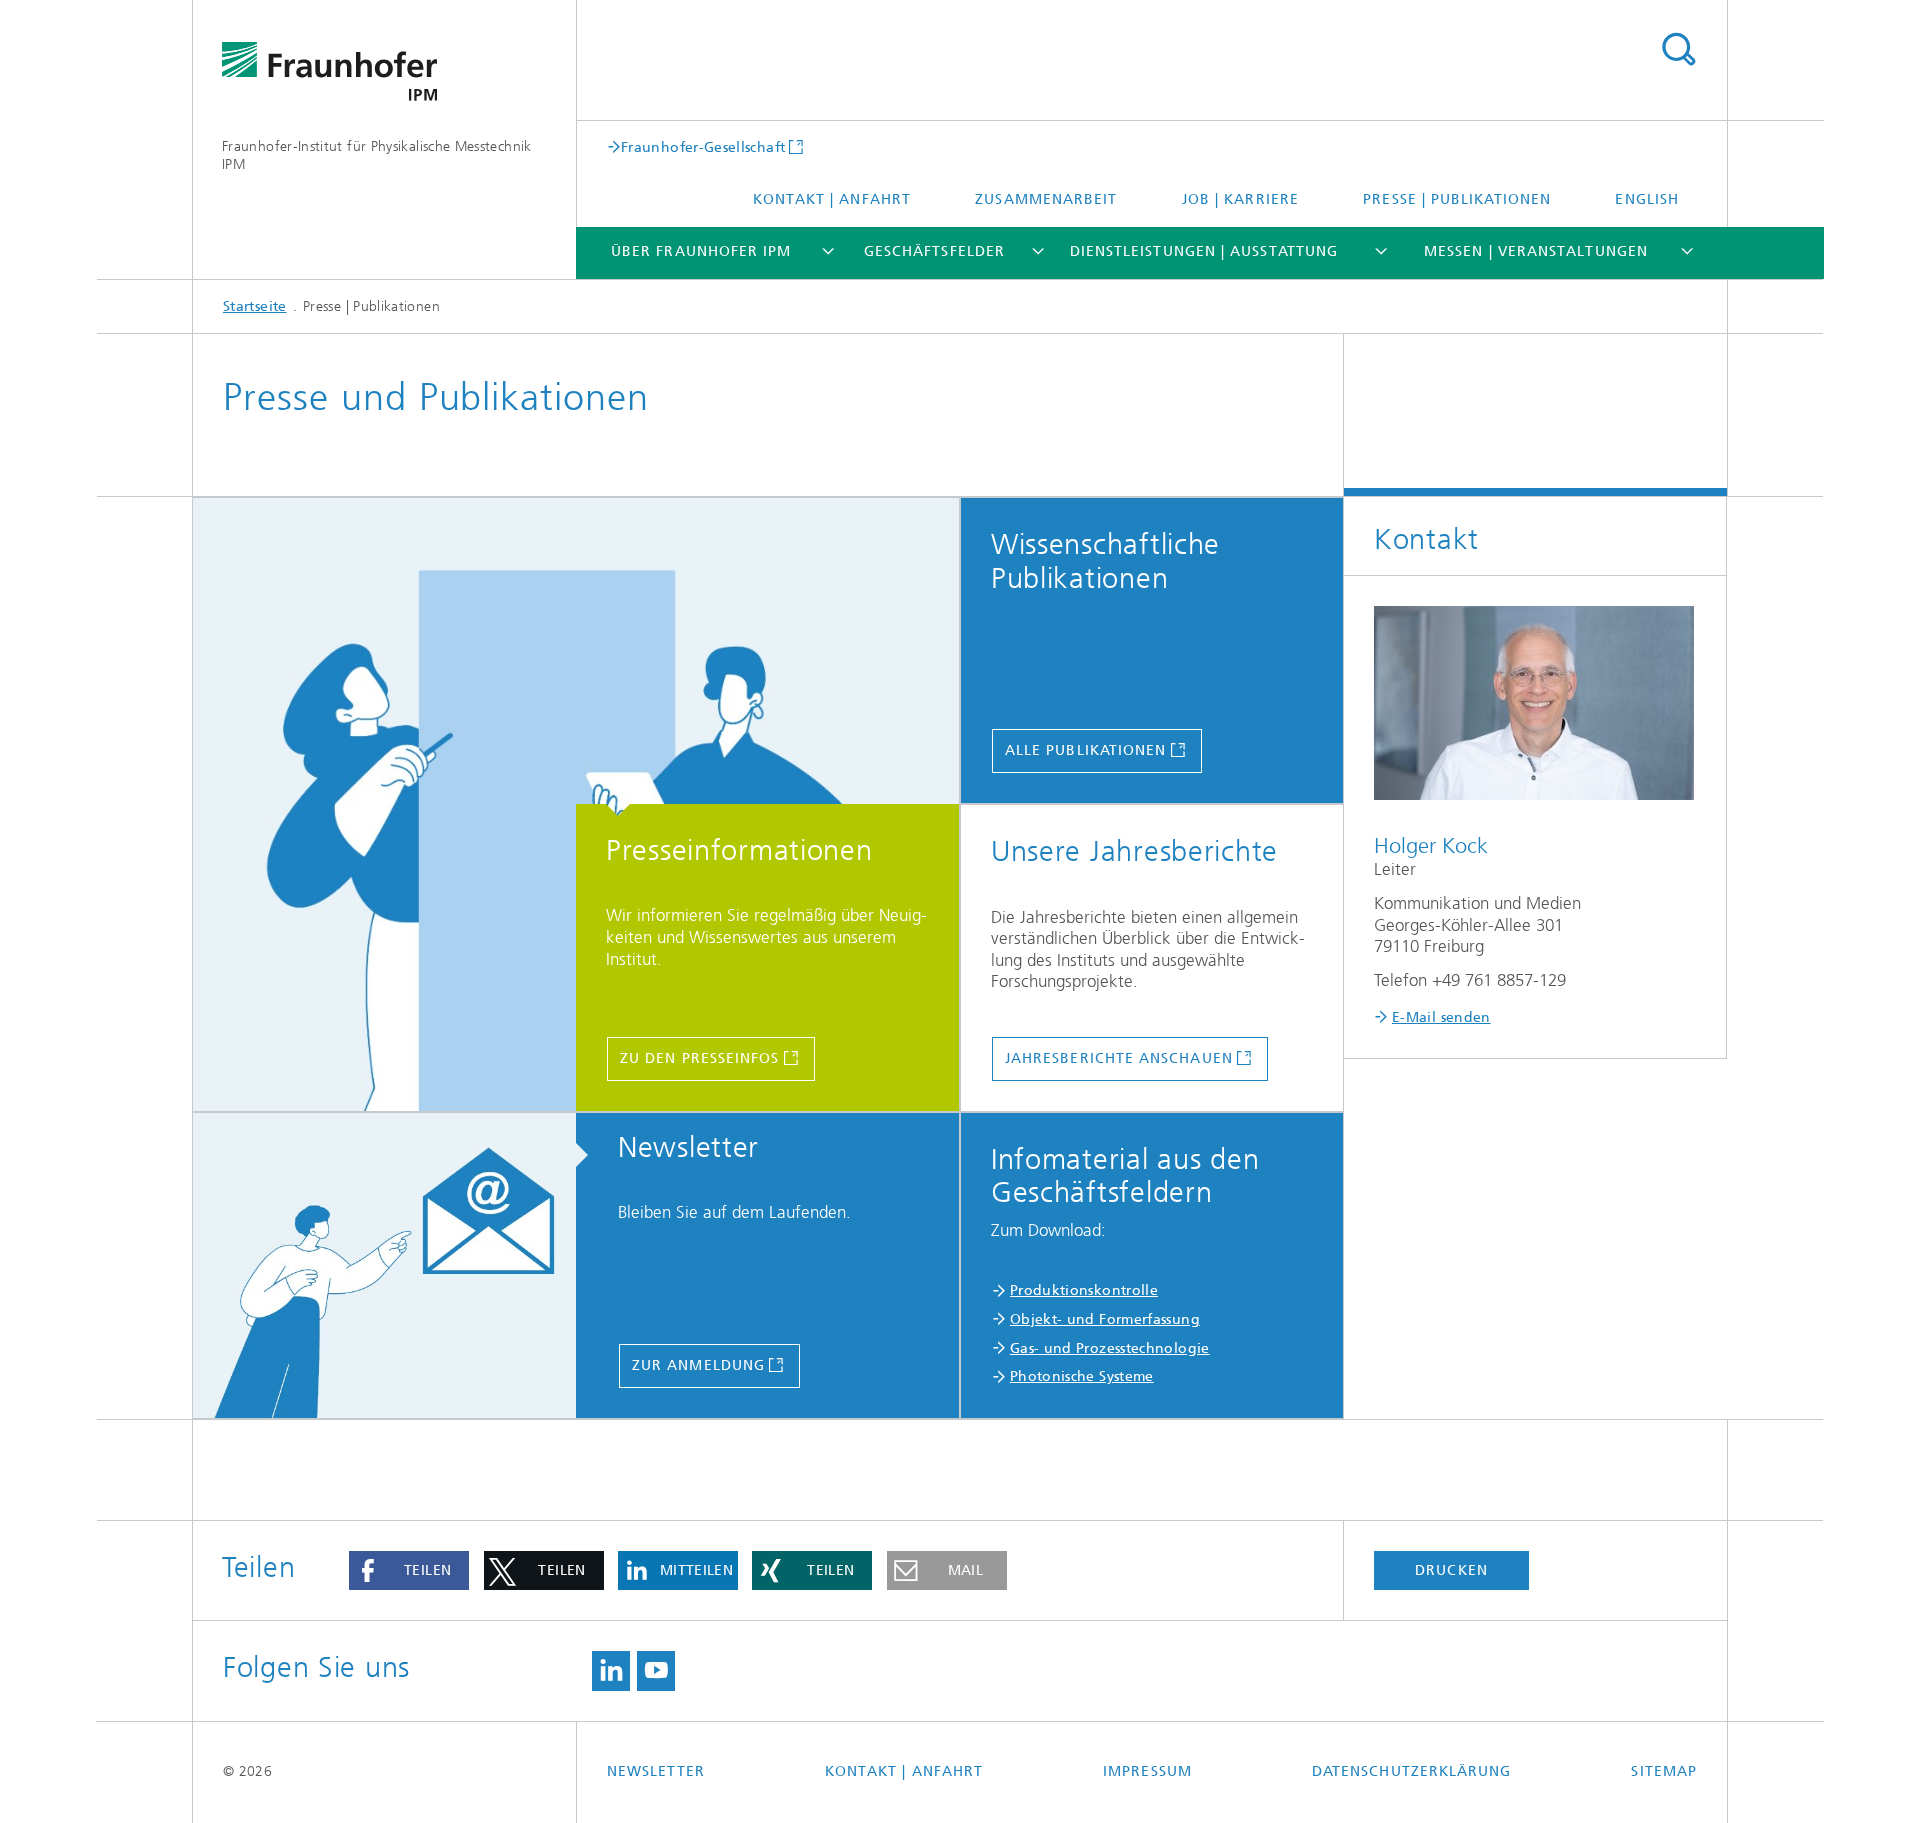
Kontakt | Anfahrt (832, 199)
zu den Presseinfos (699, 1058)
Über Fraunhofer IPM (701, 251)
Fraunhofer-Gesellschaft (703, 147)
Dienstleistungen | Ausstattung (1204, 251)
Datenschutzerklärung (1412, 1771)
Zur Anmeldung (698, 1365)
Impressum (1147, 1771)
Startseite (255, 306)
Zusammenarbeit (1046, 199)
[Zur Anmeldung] (396, 1266)
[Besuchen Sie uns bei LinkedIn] (611, 1671)
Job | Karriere (1240, 199)
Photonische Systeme (1082, 1376)
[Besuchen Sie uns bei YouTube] (656, 1671)
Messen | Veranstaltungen (1536, 251)
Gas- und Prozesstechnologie (1110, 1348)
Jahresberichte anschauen (1119, 1058)
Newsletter (656, 1771)
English (1647, 199)
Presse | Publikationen (1457, 199)
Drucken (1451, 1570)
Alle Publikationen (1085, 750)
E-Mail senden (1441, 1017)
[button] (409, 1571)
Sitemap (1664, 1771)
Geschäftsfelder (934, 251)
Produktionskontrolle (1084, 1290)
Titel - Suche (1678, 50)
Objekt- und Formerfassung (1105, 1319)
